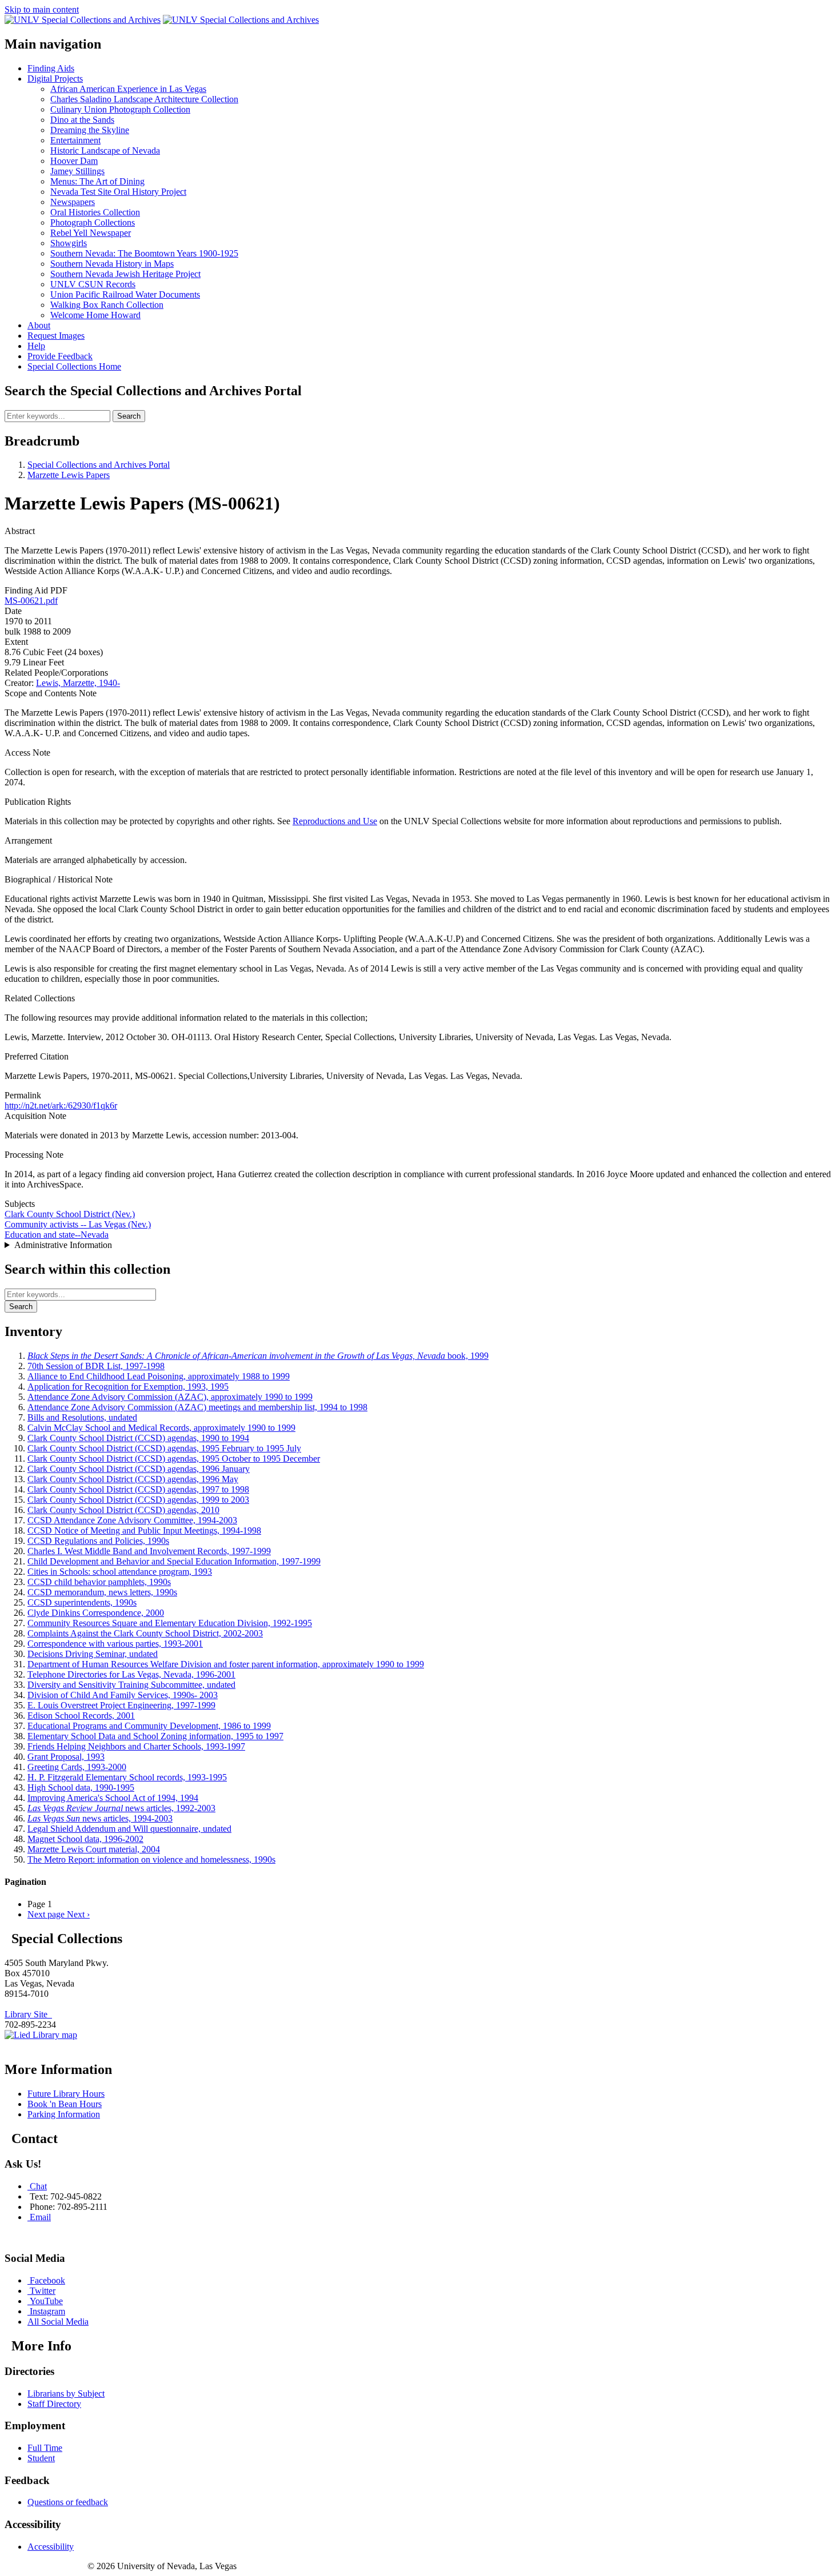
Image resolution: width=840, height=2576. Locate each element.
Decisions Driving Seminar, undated (93, 1654)
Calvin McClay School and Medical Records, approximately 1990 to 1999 (161, 1428)
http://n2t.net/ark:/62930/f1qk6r (61, 1106)
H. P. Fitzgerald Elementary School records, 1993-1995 (127, 1777)
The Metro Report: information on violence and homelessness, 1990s (151, 1859)
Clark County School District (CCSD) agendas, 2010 (123, 1510)
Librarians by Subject (66, 2394)
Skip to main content (42, 9)
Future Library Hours (66, 2094)
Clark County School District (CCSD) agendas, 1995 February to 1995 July (164, 1448)
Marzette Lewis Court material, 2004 (94, 1849)
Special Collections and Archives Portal (99, 465)
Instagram (47, 2311)
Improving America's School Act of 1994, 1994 (113, 1798)
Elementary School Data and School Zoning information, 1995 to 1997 (155, 1736)
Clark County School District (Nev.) (70, 1214)
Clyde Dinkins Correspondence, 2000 (96, 1613)
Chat (38, 2186)
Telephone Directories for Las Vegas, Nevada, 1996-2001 (131, 1674)
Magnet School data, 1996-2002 (85, 1839)
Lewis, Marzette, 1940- (78, 683)
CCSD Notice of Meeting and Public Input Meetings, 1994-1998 (144, 1530)
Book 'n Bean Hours (65, 2104)
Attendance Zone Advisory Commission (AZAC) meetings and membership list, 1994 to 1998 (197, 1407)
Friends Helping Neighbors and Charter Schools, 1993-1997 (136, 1746)
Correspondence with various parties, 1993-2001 (115, 1644)
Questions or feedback (68, 2502)
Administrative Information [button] (63, 1245)
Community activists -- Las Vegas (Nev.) (78, 1224)
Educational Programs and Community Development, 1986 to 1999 (149, 1726)
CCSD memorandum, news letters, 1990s (102, 1592)
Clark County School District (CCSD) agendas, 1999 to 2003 (138, 1500)
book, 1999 (258, 1356)
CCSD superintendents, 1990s (82, 1602)
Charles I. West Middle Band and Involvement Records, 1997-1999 (149, 1551)
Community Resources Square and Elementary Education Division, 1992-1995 (170, 1623)
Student (41, 2458)
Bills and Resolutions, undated (82, 1417)
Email (40, 2217)
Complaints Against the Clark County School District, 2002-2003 (145, 1633)
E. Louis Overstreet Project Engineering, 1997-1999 (121, 1705)
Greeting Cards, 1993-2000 (77, 1767)
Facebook (47, 2280)
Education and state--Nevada (57, 1235)
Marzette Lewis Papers (69, 475)
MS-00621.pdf (31, 601)
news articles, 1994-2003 (100, 1818)
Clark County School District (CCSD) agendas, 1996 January (139, 1469)
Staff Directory (54, 2404)
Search (129, 416)
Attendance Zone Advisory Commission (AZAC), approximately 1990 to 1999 (170, 1397)
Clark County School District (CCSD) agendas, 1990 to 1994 (138, 1438)
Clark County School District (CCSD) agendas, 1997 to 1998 (138, 1489)
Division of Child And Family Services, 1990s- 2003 (123, 1695)
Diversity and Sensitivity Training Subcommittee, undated (131, 1685)
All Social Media (58, 2322)
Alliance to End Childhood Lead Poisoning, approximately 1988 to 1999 (159, 1376)
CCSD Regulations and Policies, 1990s (98, 1541)
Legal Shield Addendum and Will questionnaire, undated (129, 1829)
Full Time (45, 2448)
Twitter (43, 2291)
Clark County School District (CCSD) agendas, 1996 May (133, 1479)
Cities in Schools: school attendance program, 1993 (120, 1572)
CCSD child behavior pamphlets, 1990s (99, 1582)
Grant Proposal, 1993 (66, 1757)
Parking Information (64, 2114)
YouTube (46, 2301)
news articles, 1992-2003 (121, 1808)
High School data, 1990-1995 (81, 1787)
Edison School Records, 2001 (81, 1716)
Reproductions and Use (335, 821)
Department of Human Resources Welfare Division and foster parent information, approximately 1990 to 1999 (226, 1664)
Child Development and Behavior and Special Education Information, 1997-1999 (174, 1561)
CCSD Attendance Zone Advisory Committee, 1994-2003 (132, 1520)
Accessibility (51, 2547)
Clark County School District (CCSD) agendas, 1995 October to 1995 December (174, 1458)
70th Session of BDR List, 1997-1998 (96, 1366)
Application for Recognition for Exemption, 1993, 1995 (128, 1387)
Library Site (28, 2014)
